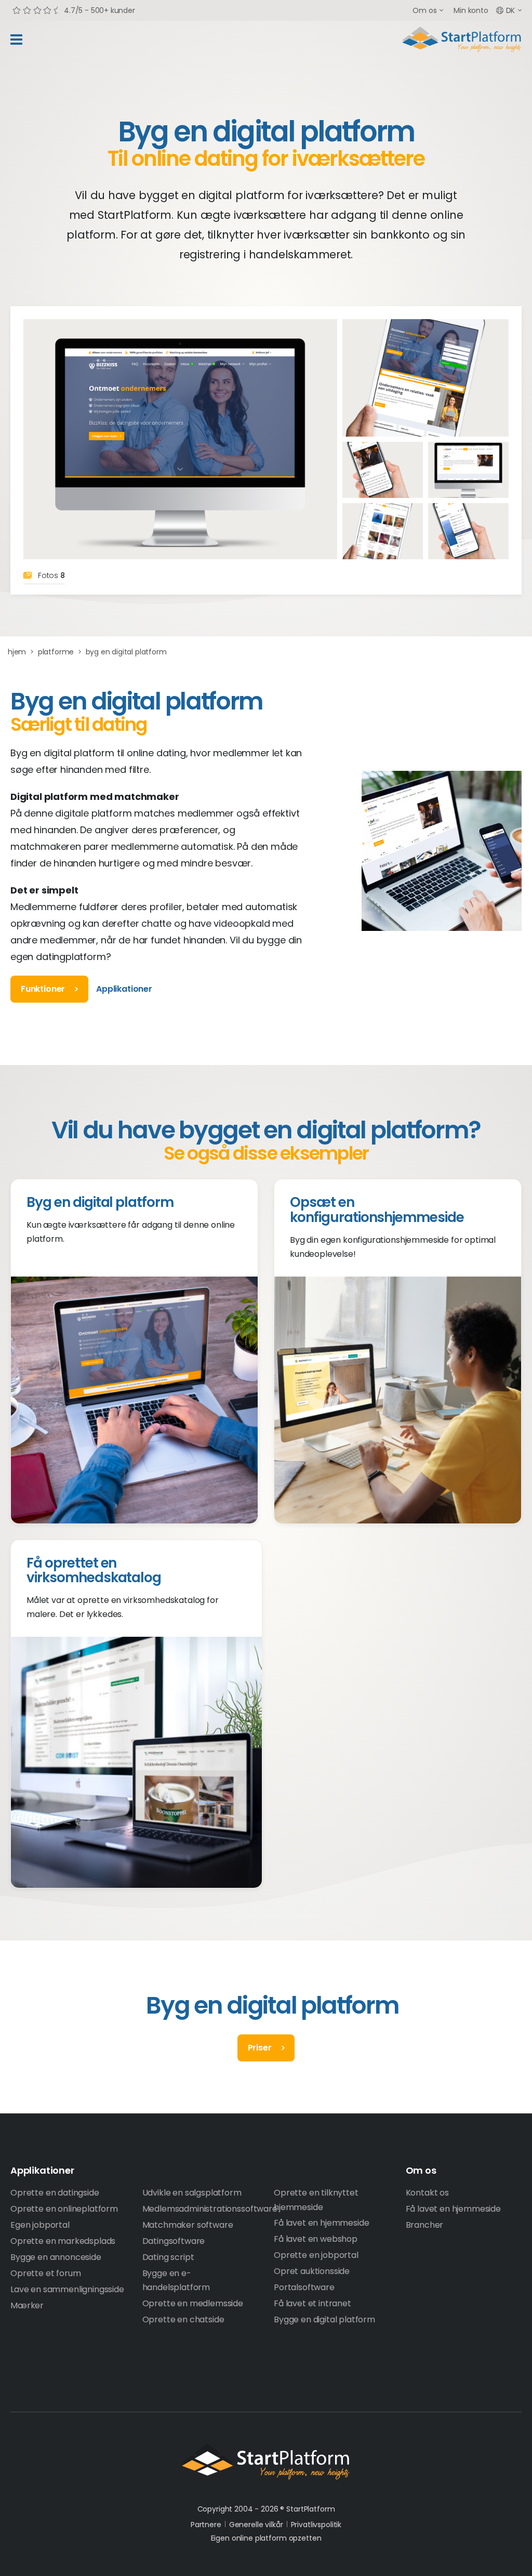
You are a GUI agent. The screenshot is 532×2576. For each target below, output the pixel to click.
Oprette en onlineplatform (64, 2209)
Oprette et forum (45, 2273)
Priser (260, 2048)
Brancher (425, 2225)
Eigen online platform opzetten (266, 2538)
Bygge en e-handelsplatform (176, 2280)
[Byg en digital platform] (180, 439)
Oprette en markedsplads (63, 2241)
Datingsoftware (174, 2241)
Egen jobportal (40, 2225)
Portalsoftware (304, 2287)
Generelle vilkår (256, 2525)
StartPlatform (266, 2462)
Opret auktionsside (312, 2271)
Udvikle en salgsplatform (192, 2193)
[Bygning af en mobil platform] (468, 531)
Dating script (168, 2257)
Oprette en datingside (55, 2193)
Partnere (206, 2525)
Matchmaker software (188, 2225)
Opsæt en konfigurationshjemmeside (377, 1210)
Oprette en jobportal (316, 2255)
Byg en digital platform (100, 1202)
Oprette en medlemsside (193, 2303)
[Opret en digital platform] (425, 378)
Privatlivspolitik (316, 2525)
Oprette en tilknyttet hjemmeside (316, 2200)
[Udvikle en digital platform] (468, 470)
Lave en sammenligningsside (67, 2289)
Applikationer (124, 989)
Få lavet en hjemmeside (321, 2223)
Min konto (471, 10)
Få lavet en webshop (316, 2239)
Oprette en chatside (183, 2319)
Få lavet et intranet (312, 2303)
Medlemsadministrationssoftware (201, 2209)
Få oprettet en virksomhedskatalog (94, 1570)
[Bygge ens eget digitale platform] (383, 531)
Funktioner (43, 989)
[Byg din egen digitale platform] (383, 470)
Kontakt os (427, 2193)
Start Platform (462, 40)
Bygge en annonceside (56, 2257)
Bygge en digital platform (324, 2319)
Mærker (27, 2305)
